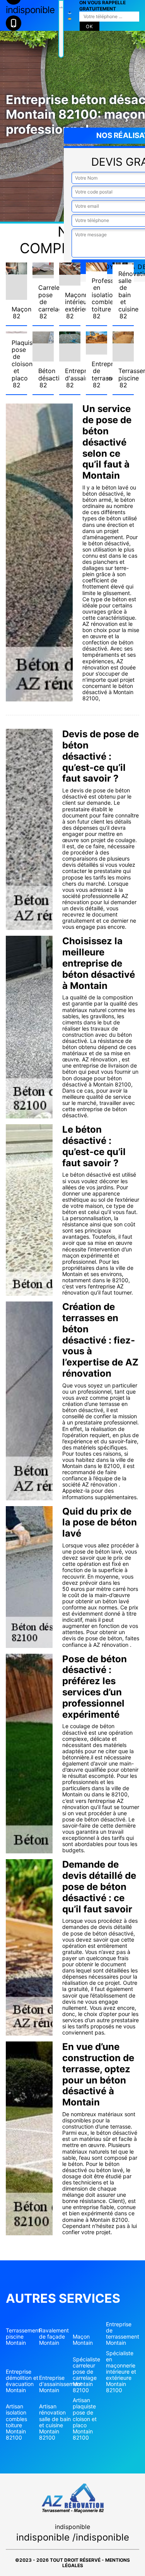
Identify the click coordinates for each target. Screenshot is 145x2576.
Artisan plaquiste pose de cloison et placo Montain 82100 (85, 2419)
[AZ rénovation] (61, 29)
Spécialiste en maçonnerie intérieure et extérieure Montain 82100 (121, 2372)
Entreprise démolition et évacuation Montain (22, 2381)
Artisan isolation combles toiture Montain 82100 (16, 2422)
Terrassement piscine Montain (22, 2337)
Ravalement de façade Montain (54, 2337)
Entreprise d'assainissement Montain (56, 2384)
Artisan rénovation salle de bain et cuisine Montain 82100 (55, 2422)
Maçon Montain (83, 2340)
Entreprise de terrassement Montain (123, 2334)
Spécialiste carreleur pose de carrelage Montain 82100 (86, 2375)
